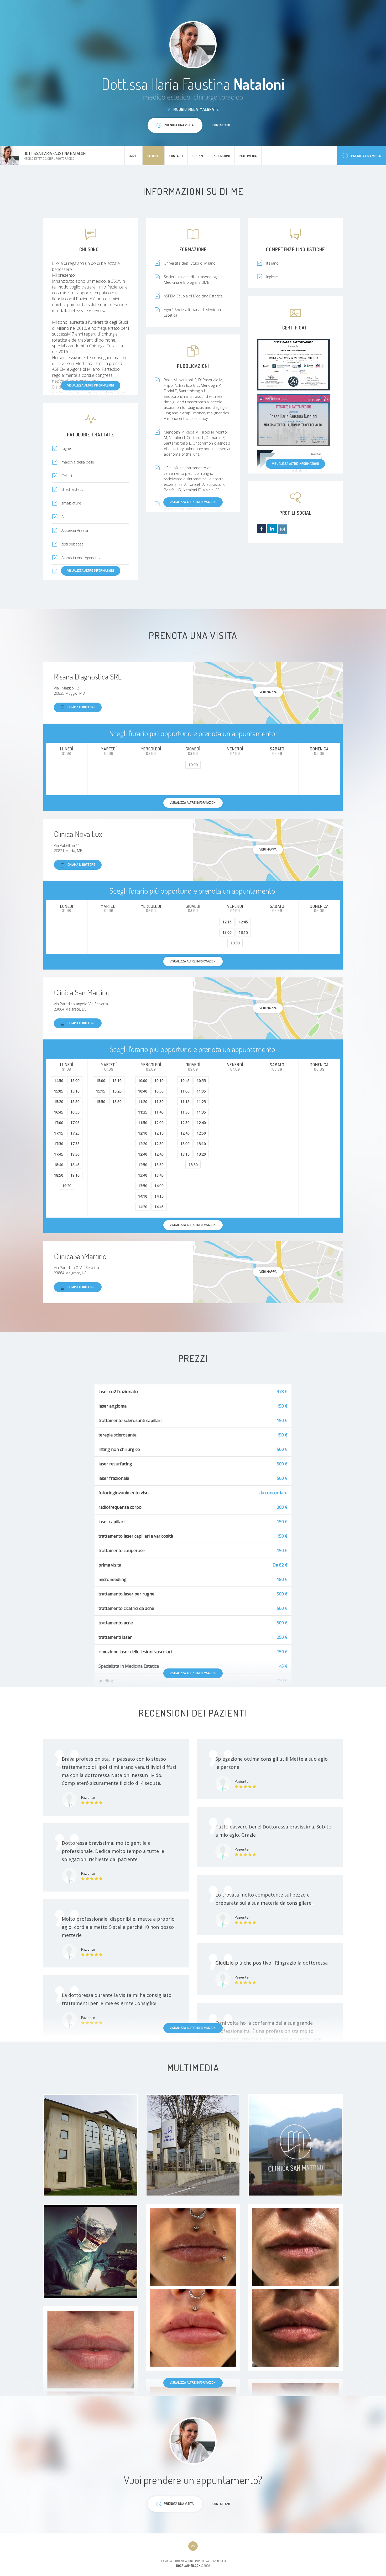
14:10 (143, 1196)
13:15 (243, 932)
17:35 (75, 1144)
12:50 (143, 1165)
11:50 (143, 1123)
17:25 (75, 1133)
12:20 (143, 1144)
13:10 (201, 1144)
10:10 (159, 1081)
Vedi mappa (268, 692)
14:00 (159, 1186)
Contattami (221, 125)
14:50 (59, 1081)
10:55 (201, 1081)
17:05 (75, 1123)
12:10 (143, 1133)
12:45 (243, 922)
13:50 (143, 1186)
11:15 (185, 1102)
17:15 (59, 1133)
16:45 (59, 1112)
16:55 (75, 1112)
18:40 (59, 1165)
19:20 (67, 1186)
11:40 (159, 1112)
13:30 (235, 943)
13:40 (143, 1175)
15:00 (75, 1081)
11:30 (159, 1102)
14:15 (159, 1196)
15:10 (75, 1091)
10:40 (143, 1091)
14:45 (159, 1207)
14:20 (143, 1207)
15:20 (59, 1102)
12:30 (159, 1144)
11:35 (143, 1112)
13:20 (201, 1154)
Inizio (134, 156)
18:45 (75, 1165)
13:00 (227, 932)
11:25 (201, 1102)
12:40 (143, 1154)
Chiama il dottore (81, 707)
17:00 (59, 1123)
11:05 (201, 1091)
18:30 (75, 1154)
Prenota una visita (366, 156)
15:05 (59, 1091)
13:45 (159, 1175)
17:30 (59, 1144)
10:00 (143, 1081)
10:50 (159, 1091)
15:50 (75, 1102)
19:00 (193, 765)
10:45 (185, 1081)
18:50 (59, 1175)
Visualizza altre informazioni (91, 385)
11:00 (185, 1091)
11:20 (143, 1102)
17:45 (59, 1154)
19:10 (75, 1175)
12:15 (227, 922)
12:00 (159, 1123)
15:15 (101, 1091)
